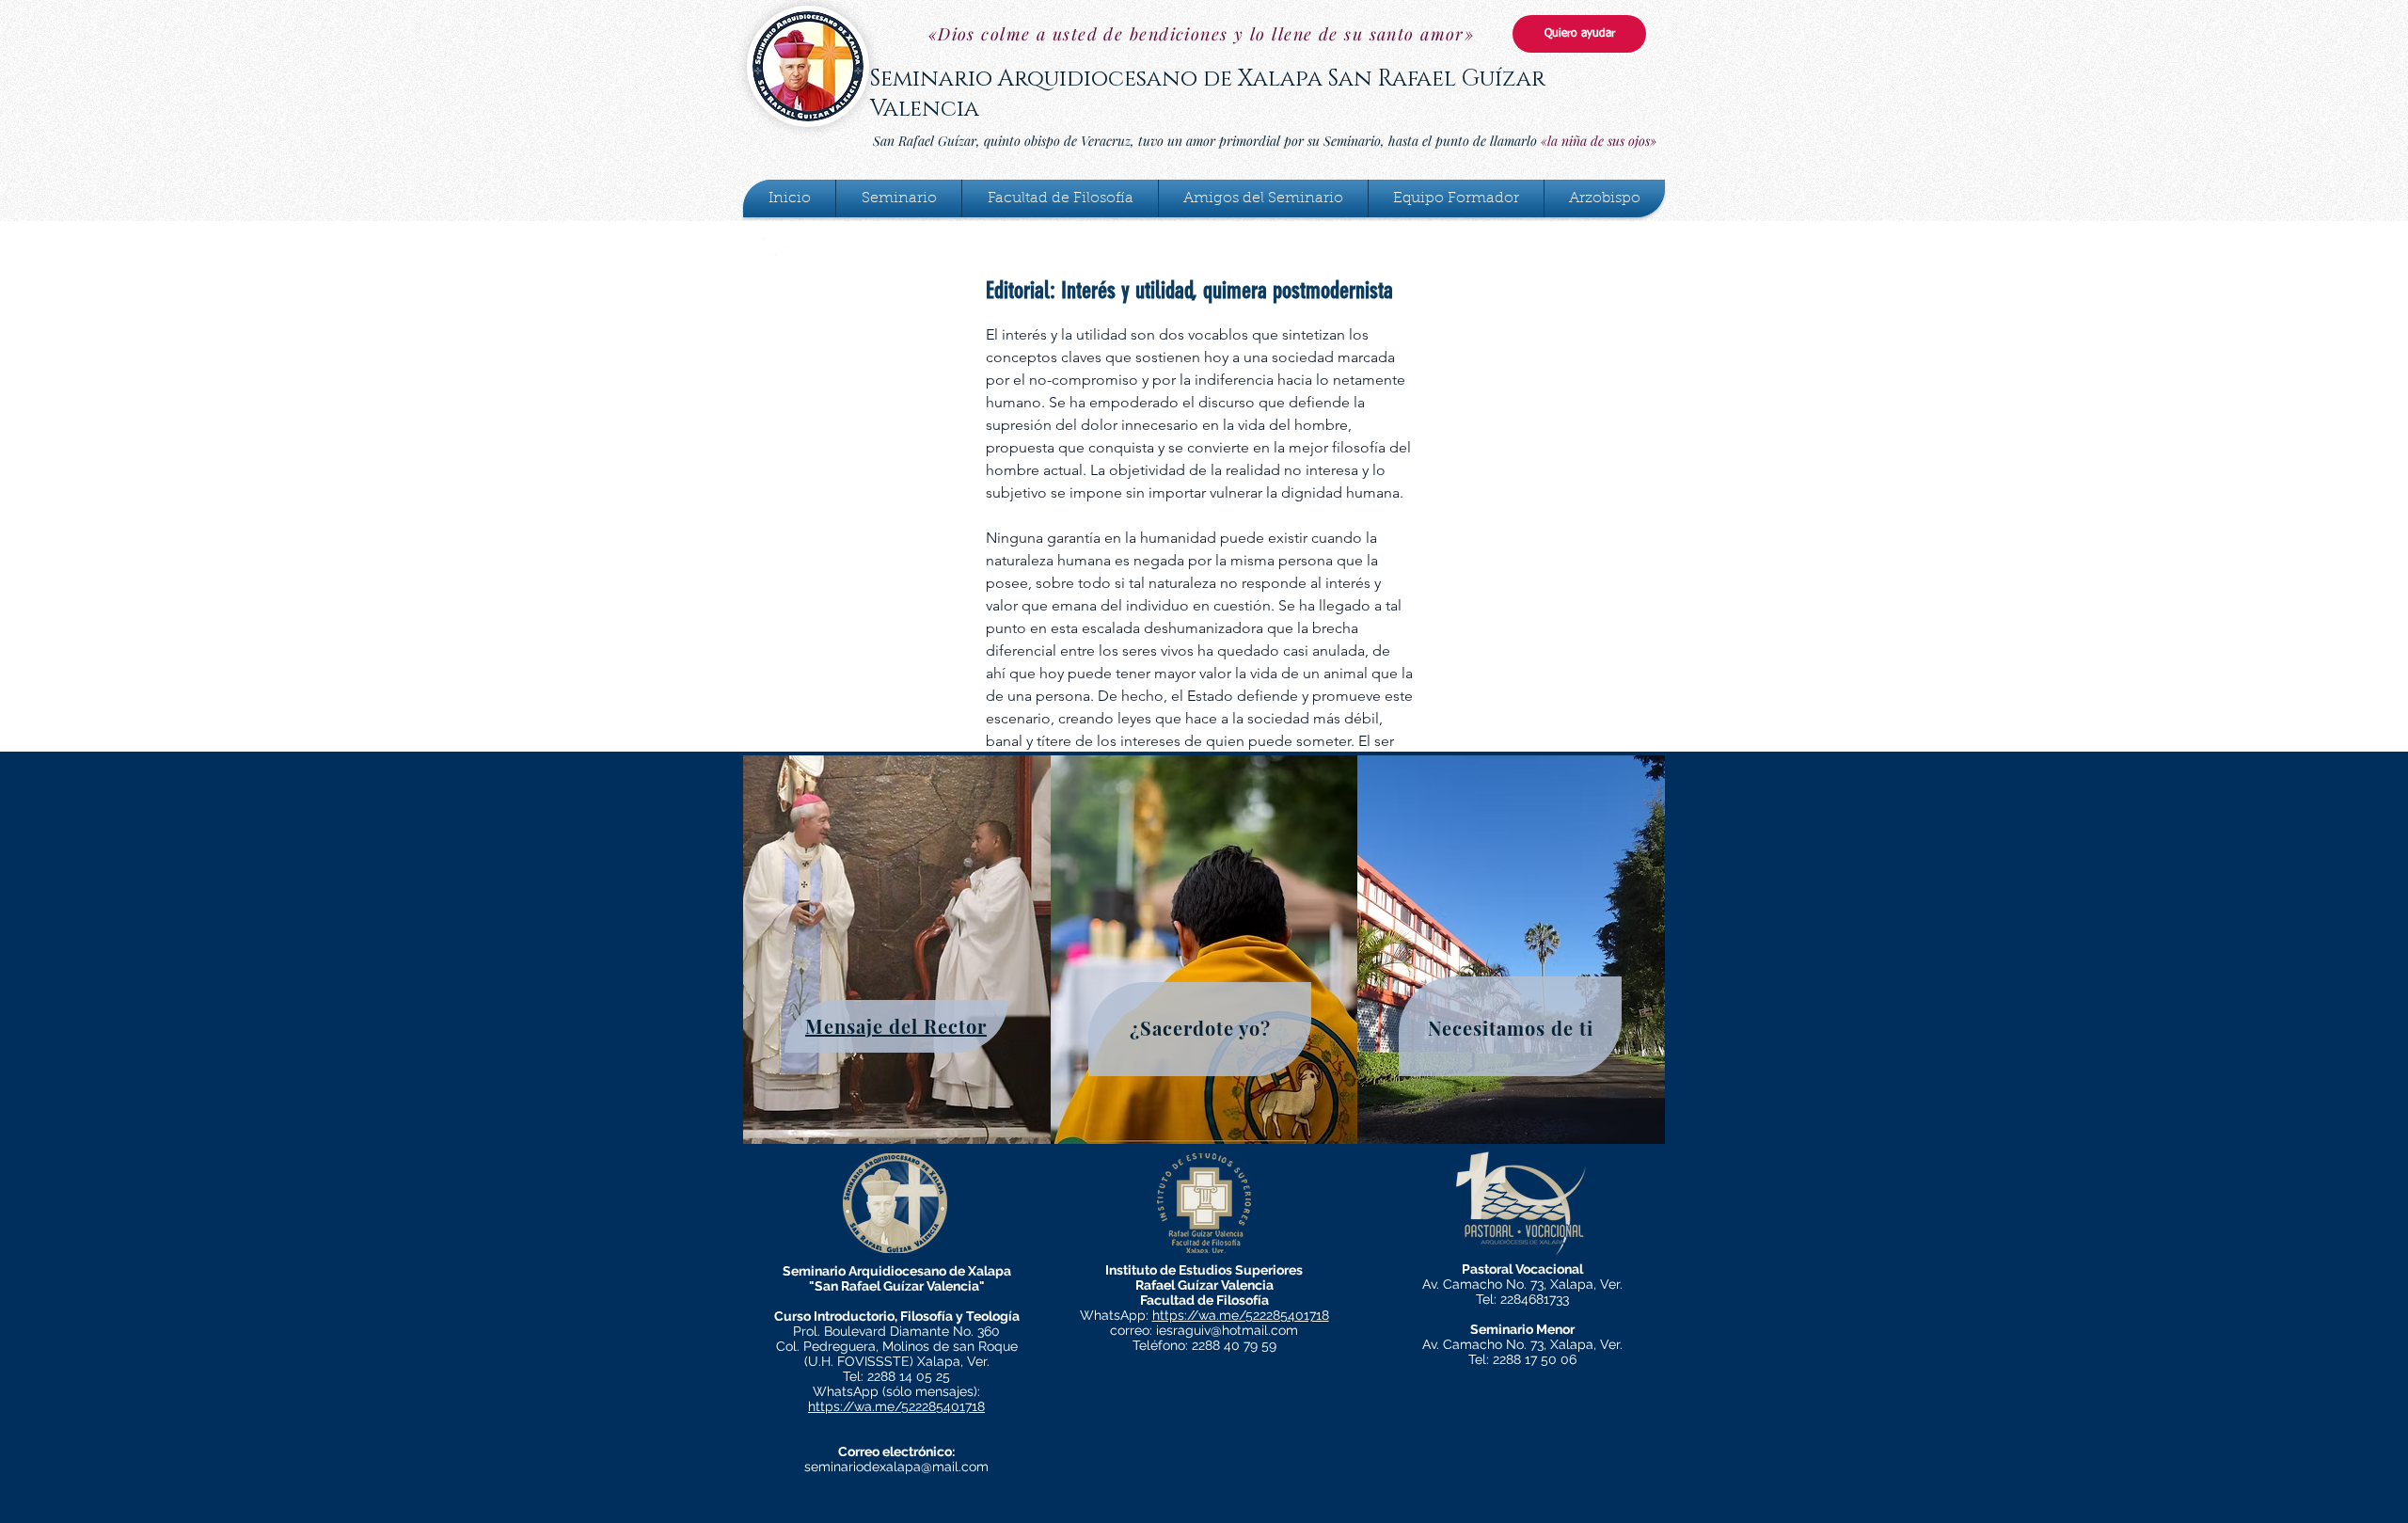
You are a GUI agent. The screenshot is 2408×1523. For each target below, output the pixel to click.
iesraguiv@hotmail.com (1227, 1330)
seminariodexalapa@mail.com (896, 1467)
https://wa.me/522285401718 (896, 1406)
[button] (899, 198)
